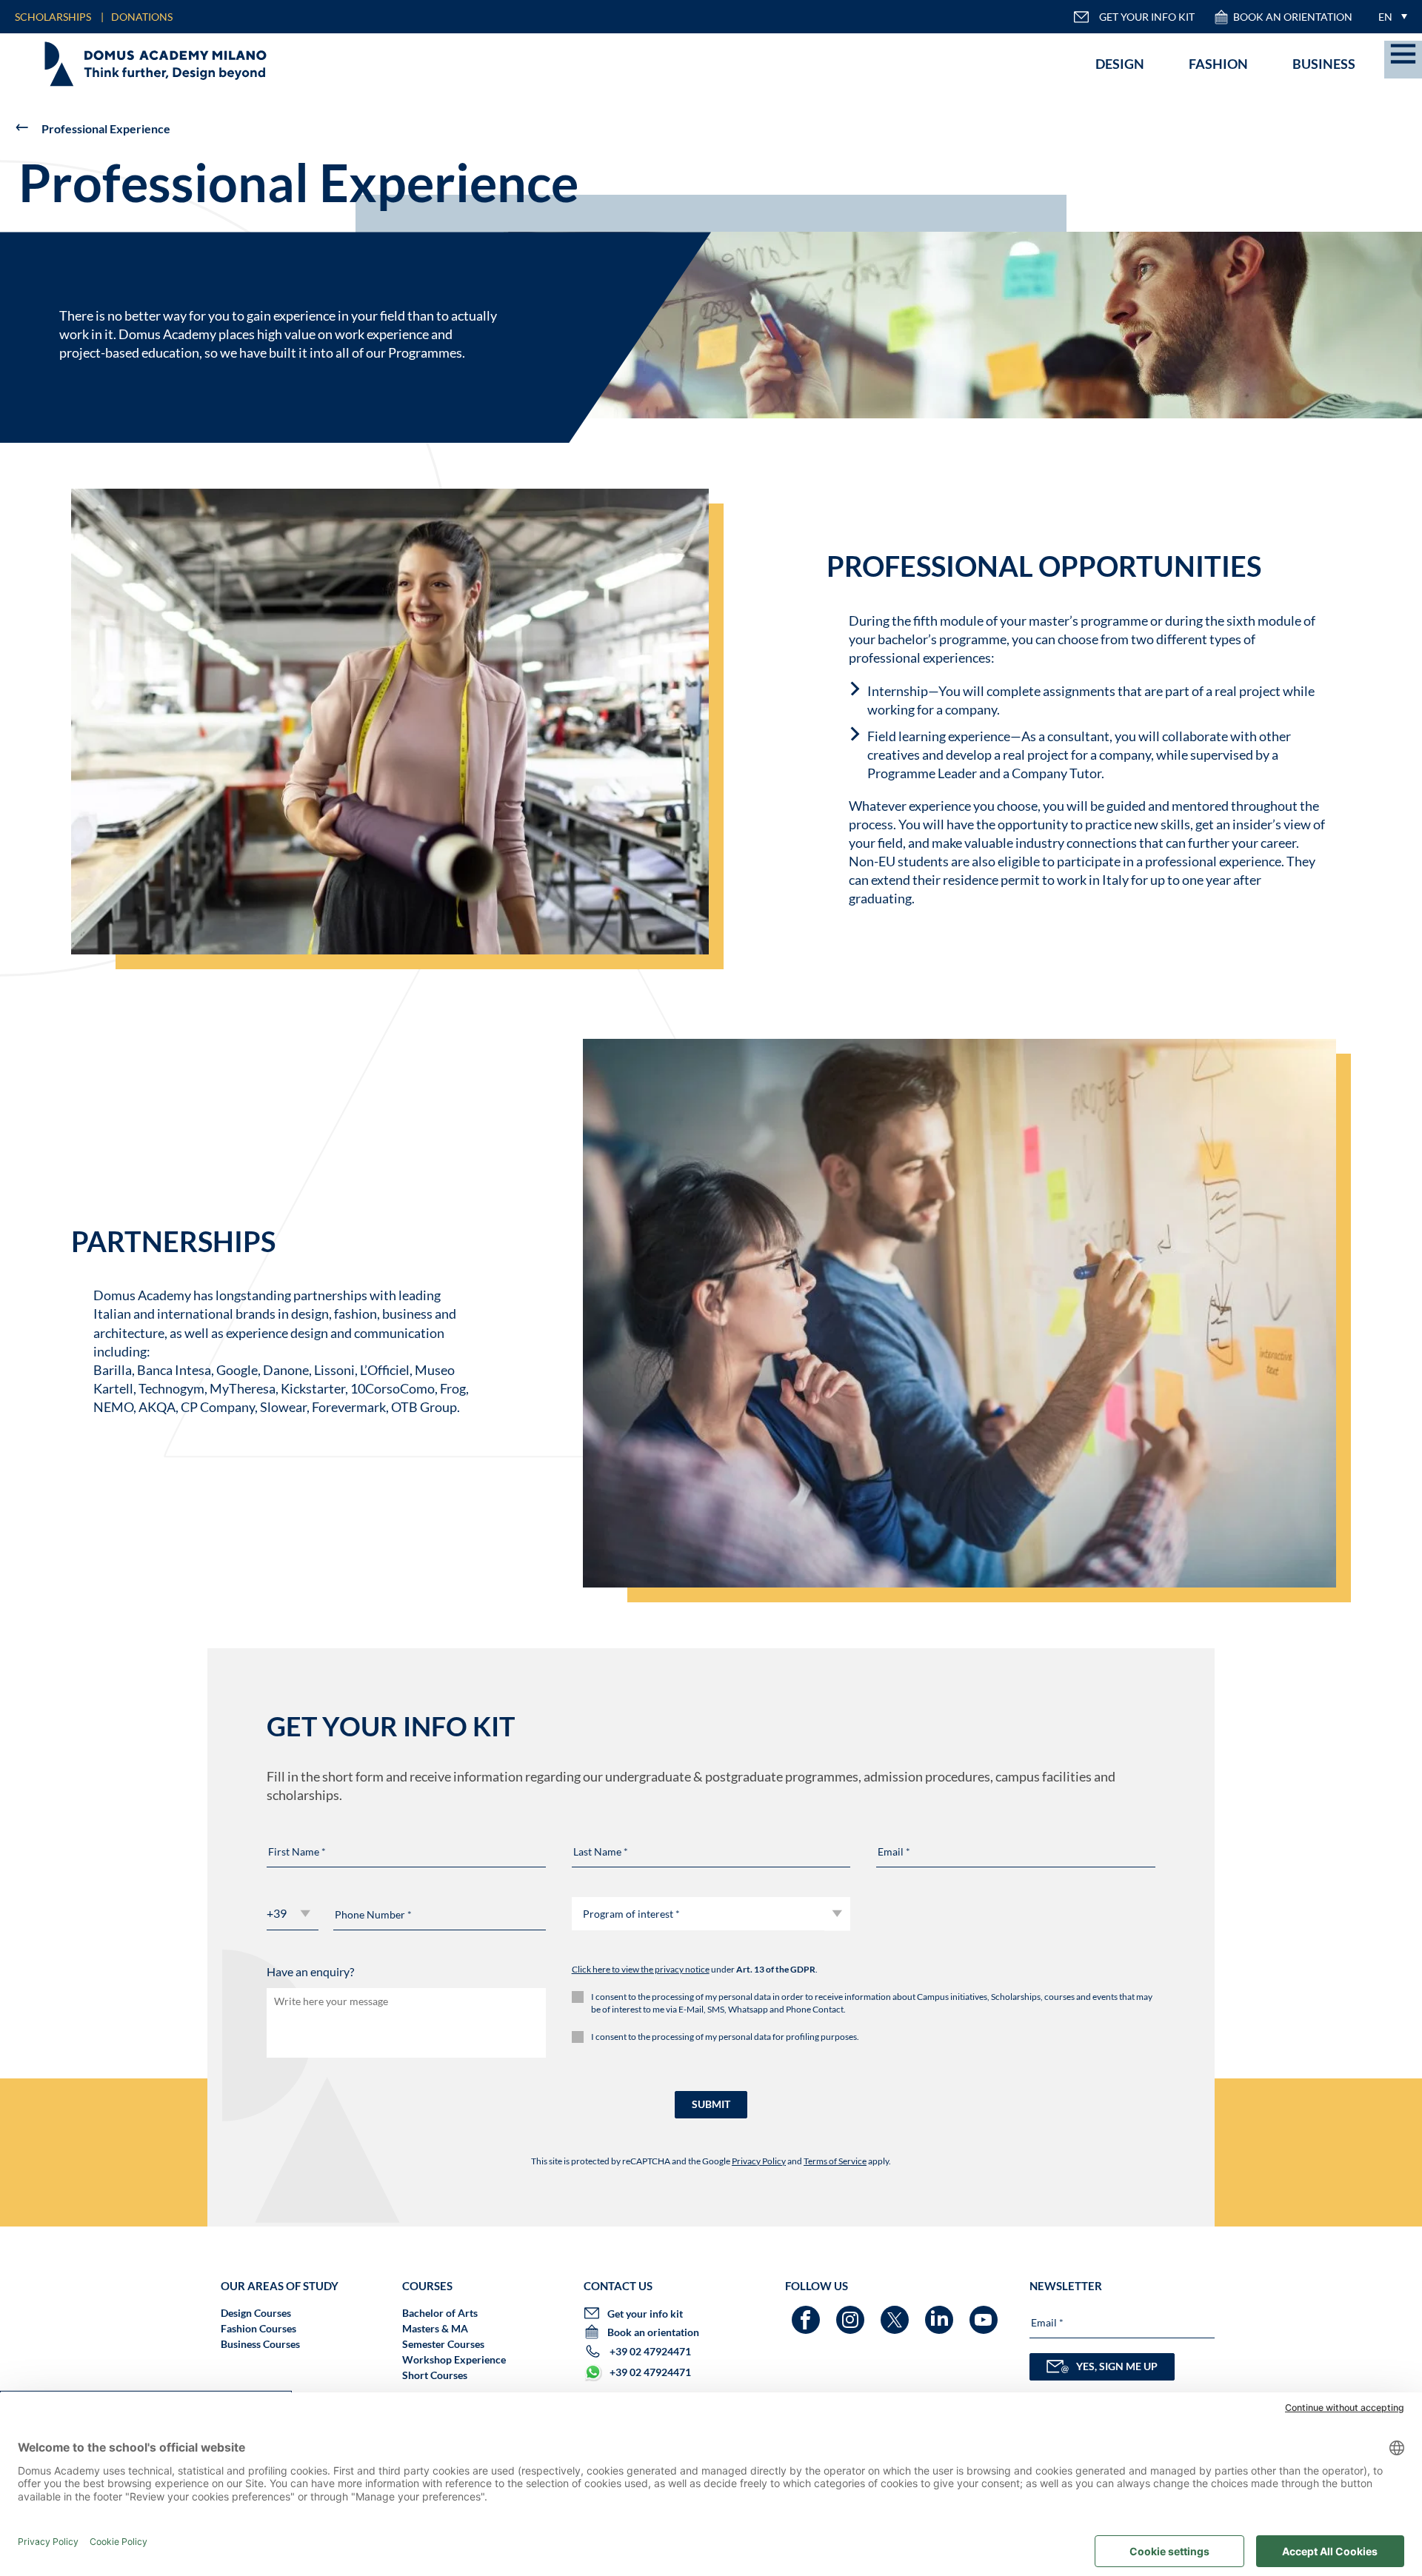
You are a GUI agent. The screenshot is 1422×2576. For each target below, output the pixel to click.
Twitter (897, 2313)
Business (1324, 64)
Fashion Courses (258, 2328)
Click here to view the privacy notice (641, 1969)
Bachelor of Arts (440, 2313)
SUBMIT (711, 2104)
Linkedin (941, 2313)
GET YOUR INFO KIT (1147, 17)
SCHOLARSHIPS (53, 17)
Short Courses (435, 2375)
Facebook (808, 2313)
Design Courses (256, 2313)
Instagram (852, 2313)
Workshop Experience (454, 2359)
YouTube (985, 2313)
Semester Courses (443, 2344)
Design (1120, 64)
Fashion (1218, 64)
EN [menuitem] (1385, 17)
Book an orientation (1293, 17)
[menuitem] (1389, 17)
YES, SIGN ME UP (1117, 2366)
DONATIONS (142, 17)
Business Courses (260, 2344)
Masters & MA (435, 2328)
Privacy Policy (759, 2161)
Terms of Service (835, 2161)
